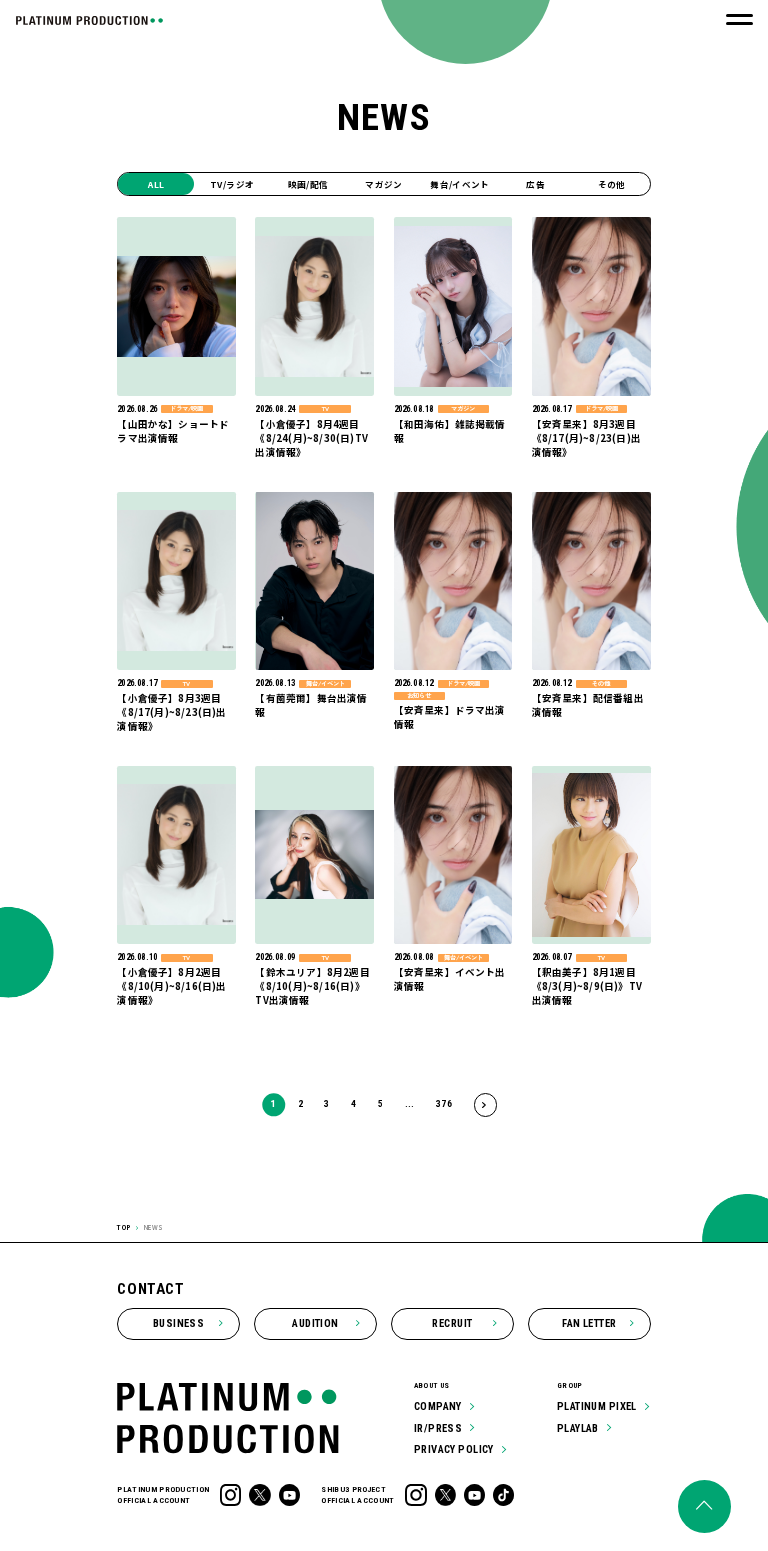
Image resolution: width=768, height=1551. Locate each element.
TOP (124, 1227)
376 (444, 1103)
